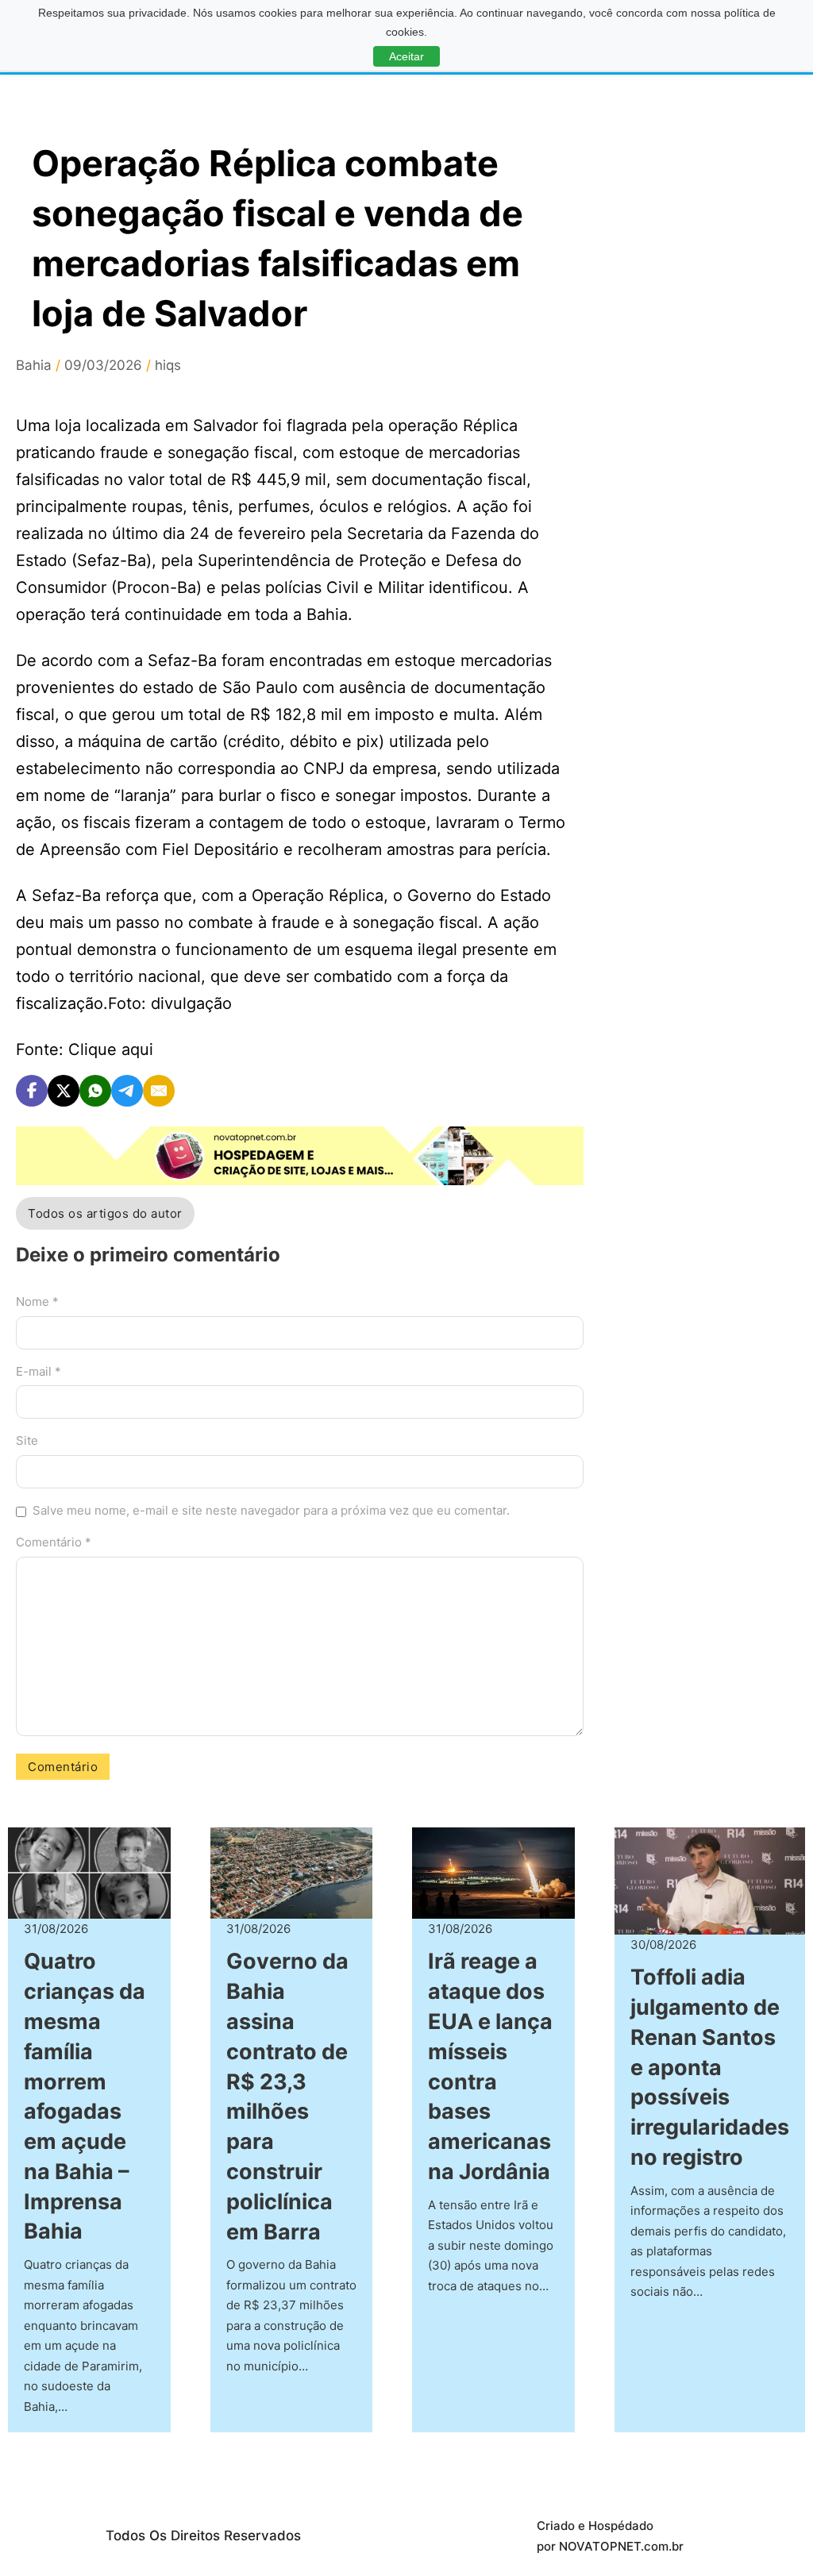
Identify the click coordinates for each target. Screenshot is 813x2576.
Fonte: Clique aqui (85, 1049)
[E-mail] (159, 1091)
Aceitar (406, 56)
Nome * (37, 1301)
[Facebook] (32, 1091)
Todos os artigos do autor (105, 1213)
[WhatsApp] (95, 1091)
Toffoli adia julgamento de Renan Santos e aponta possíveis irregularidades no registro (710, 2067)
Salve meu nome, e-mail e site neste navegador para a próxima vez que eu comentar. (271, 1510)
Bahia (34, 365)
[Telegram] (127, 1091)
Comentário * (54, 1542)
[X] (64, 1091)
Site (27, 1440)
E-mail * (39, 1371)
